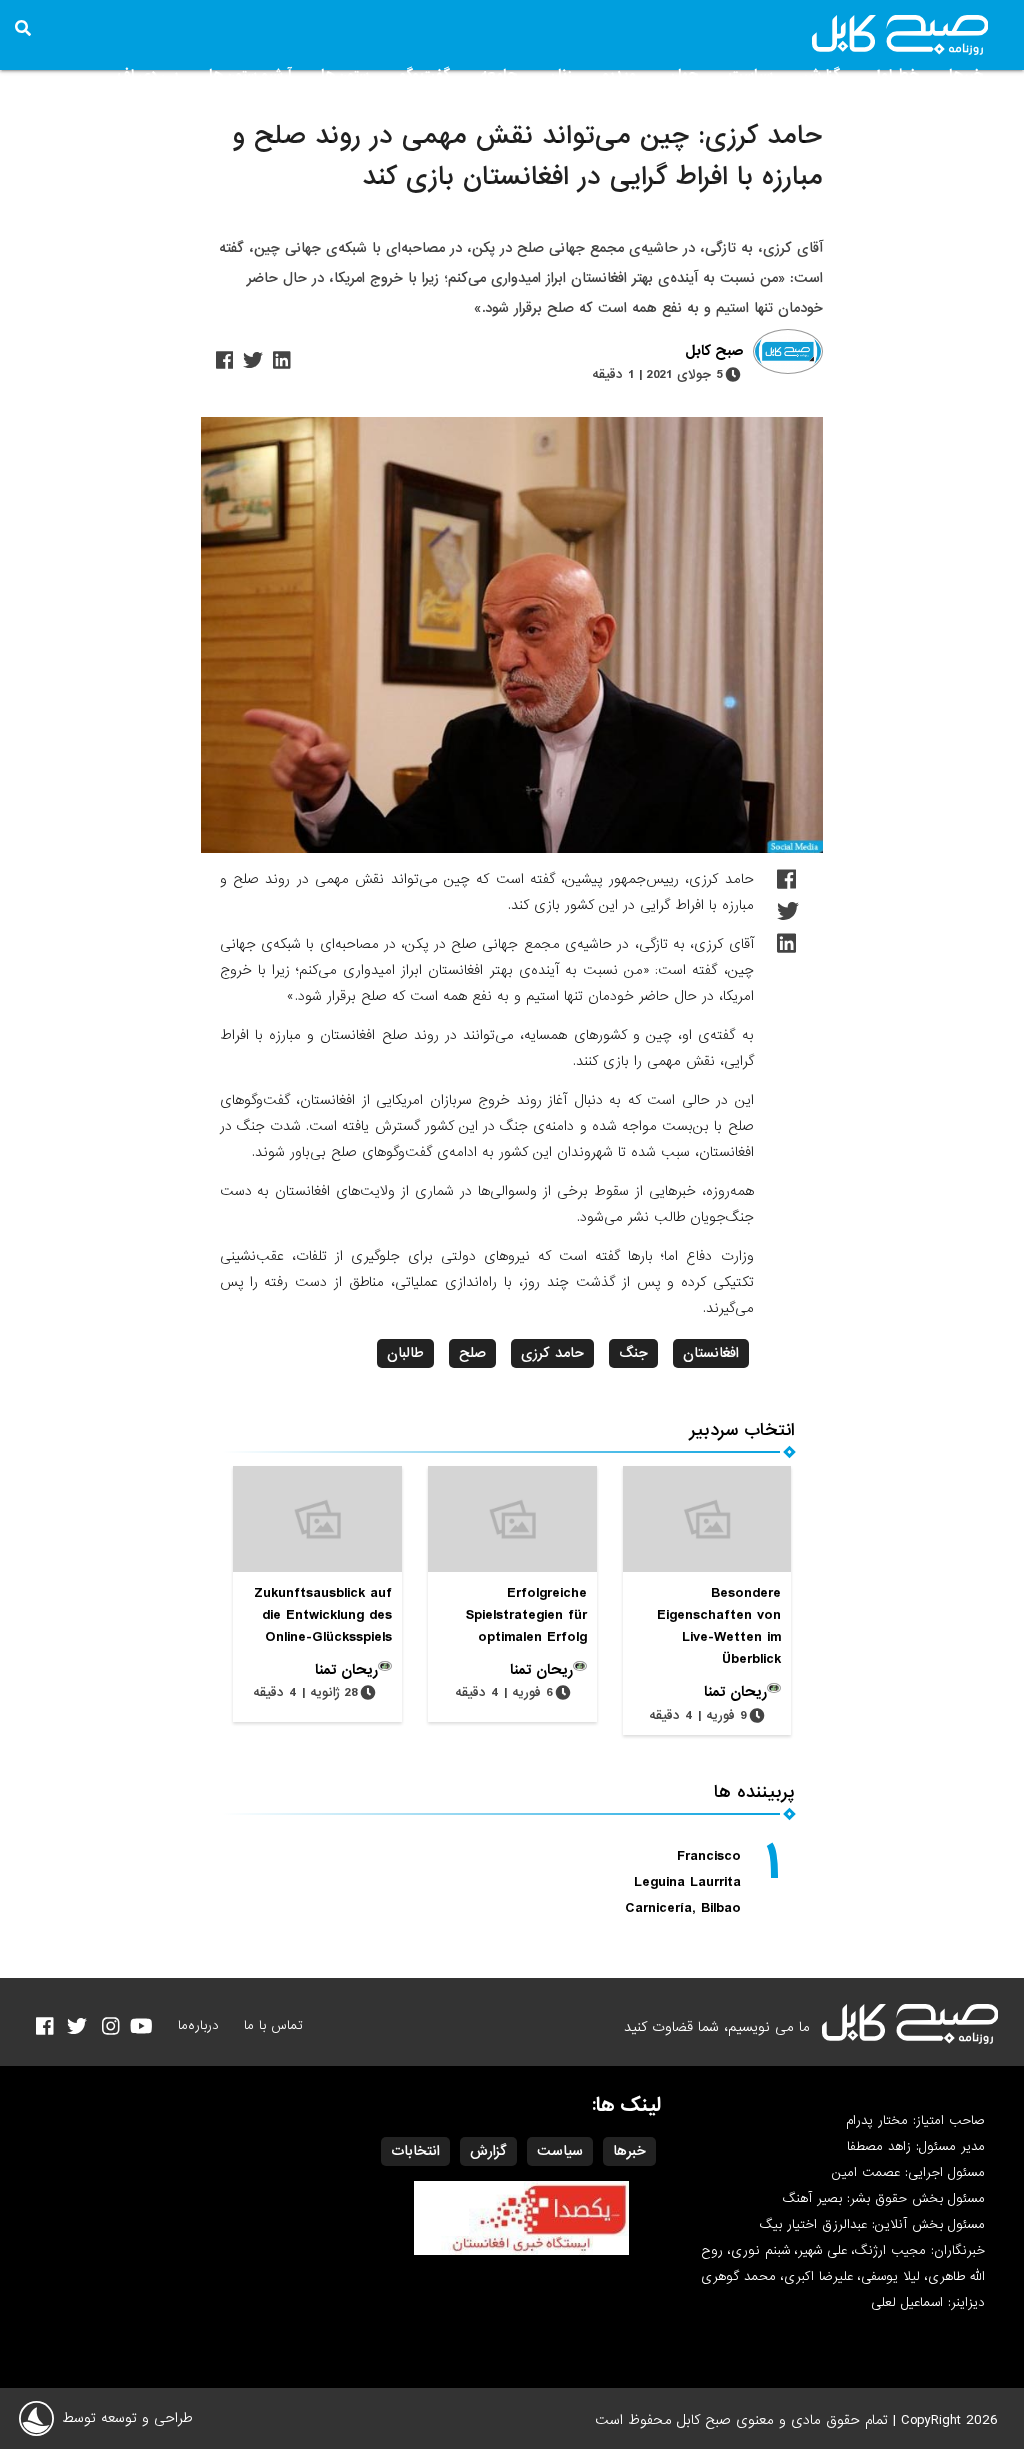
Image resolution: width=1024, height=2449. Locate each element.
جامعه (498, 75)
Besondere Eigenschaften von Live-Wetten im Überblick (719, 1626)
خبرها (966, 75)
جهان (682, 75)
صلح (472, 1353)
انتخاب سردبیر (742, 1430)
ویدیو (619, 75)
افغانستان (711, 1353)
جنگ (633, 1353)
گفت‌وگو (424, 75)
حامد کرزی (552, 1353)
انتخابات (415, 2151)
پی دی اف (148, 75)
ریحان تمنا (735, 1692)
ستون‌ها (345, 75)
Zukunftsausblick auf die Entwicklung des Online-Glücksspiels (323, 1615)
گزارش (821, 75)
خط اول (894, 75)
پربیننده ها (754, 1792)
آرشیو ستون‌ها (250, 75)
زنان (559, 75)
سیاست (750, 75)
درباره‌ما (198, 2025)
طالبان (405, 1353)
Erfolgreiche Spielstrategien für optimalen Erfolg (526, 1615)
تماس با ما (273, 2025)
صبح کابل (714, 352)
